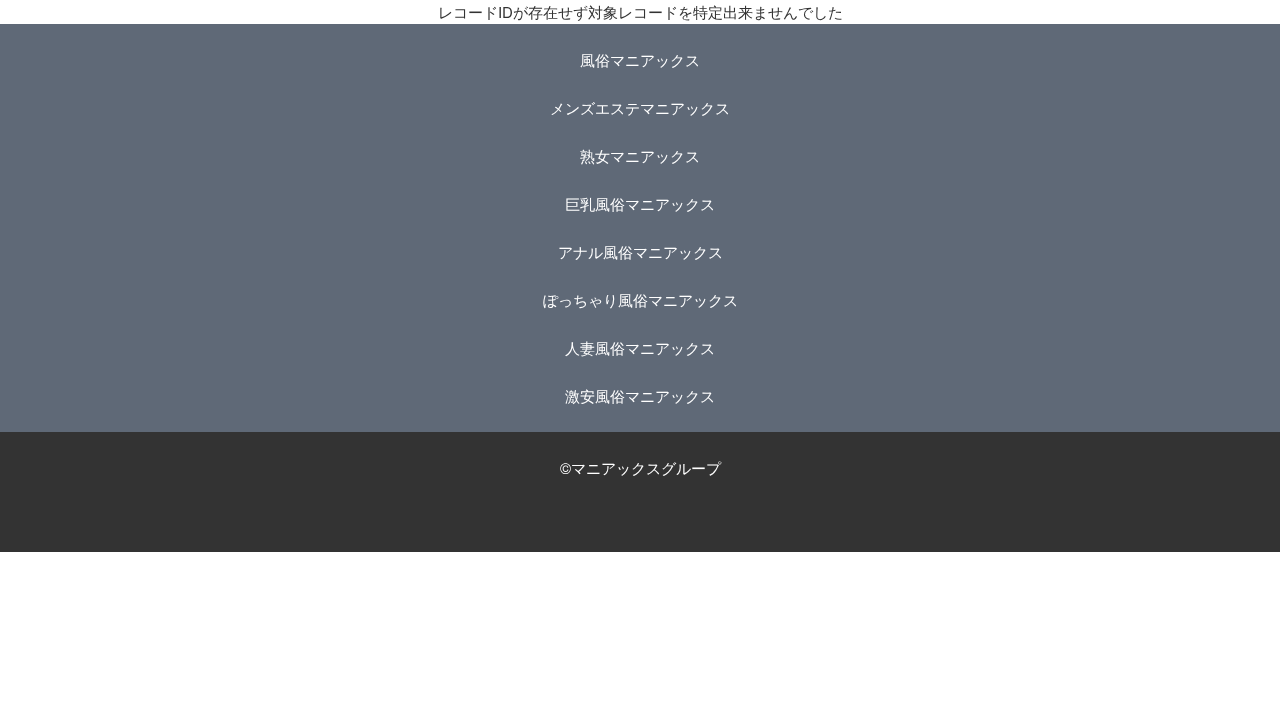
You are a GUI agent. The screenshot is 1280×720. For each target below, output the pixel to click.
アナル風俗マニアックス (640, 251)
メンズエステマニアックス (640, 107)
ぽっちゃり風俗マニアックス (640, 299)
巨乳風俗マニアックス (640, 203)
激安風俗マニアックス (640, 395)
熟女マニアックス (640, 155)
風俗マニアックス (640, 59)
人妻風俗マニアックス (640, 347)
